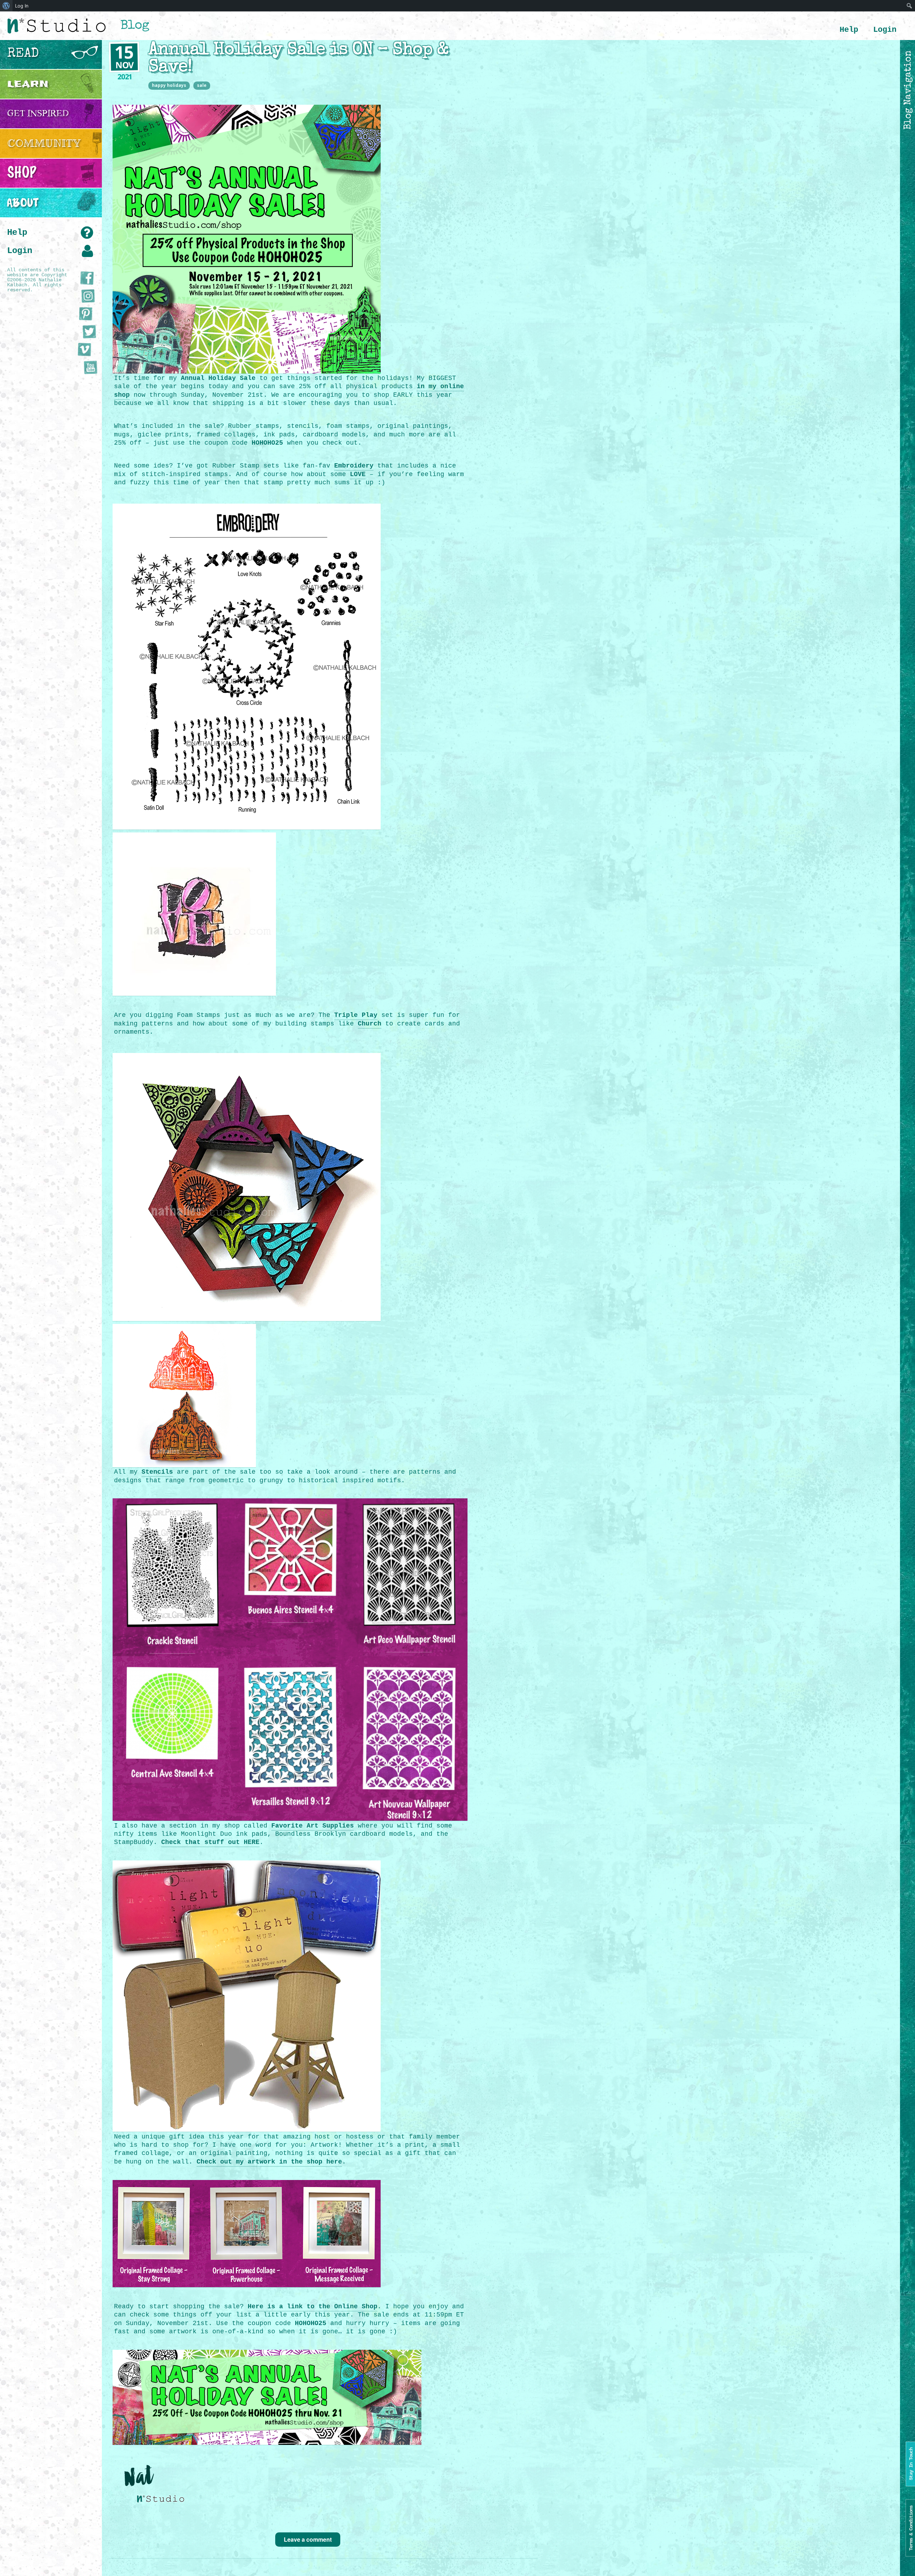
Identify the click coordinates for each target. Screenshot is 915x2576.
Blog (135, 26)
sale (202, 85)
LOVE (358, 474)
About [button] (23, 203)
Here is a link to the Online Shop (313, 2306)
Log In (22, 6)
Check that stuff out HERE (210, 1842)
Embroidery (354, 466)
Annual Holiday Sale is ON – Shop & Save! (298, 59)
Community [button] (44, 143)
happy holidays (169, 85)
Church (370, 1024)
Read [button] (23, 54)
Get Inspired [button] (38, 113)
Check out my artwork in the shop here (269, 2162)
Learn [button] (28, 84)
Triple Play (356, 1015)
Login (885, 30)
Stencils (157, 1472)
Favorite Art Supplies (313, 1826)
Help (849, 30)
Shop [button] (22, 173)
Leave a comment (308, 2539)
